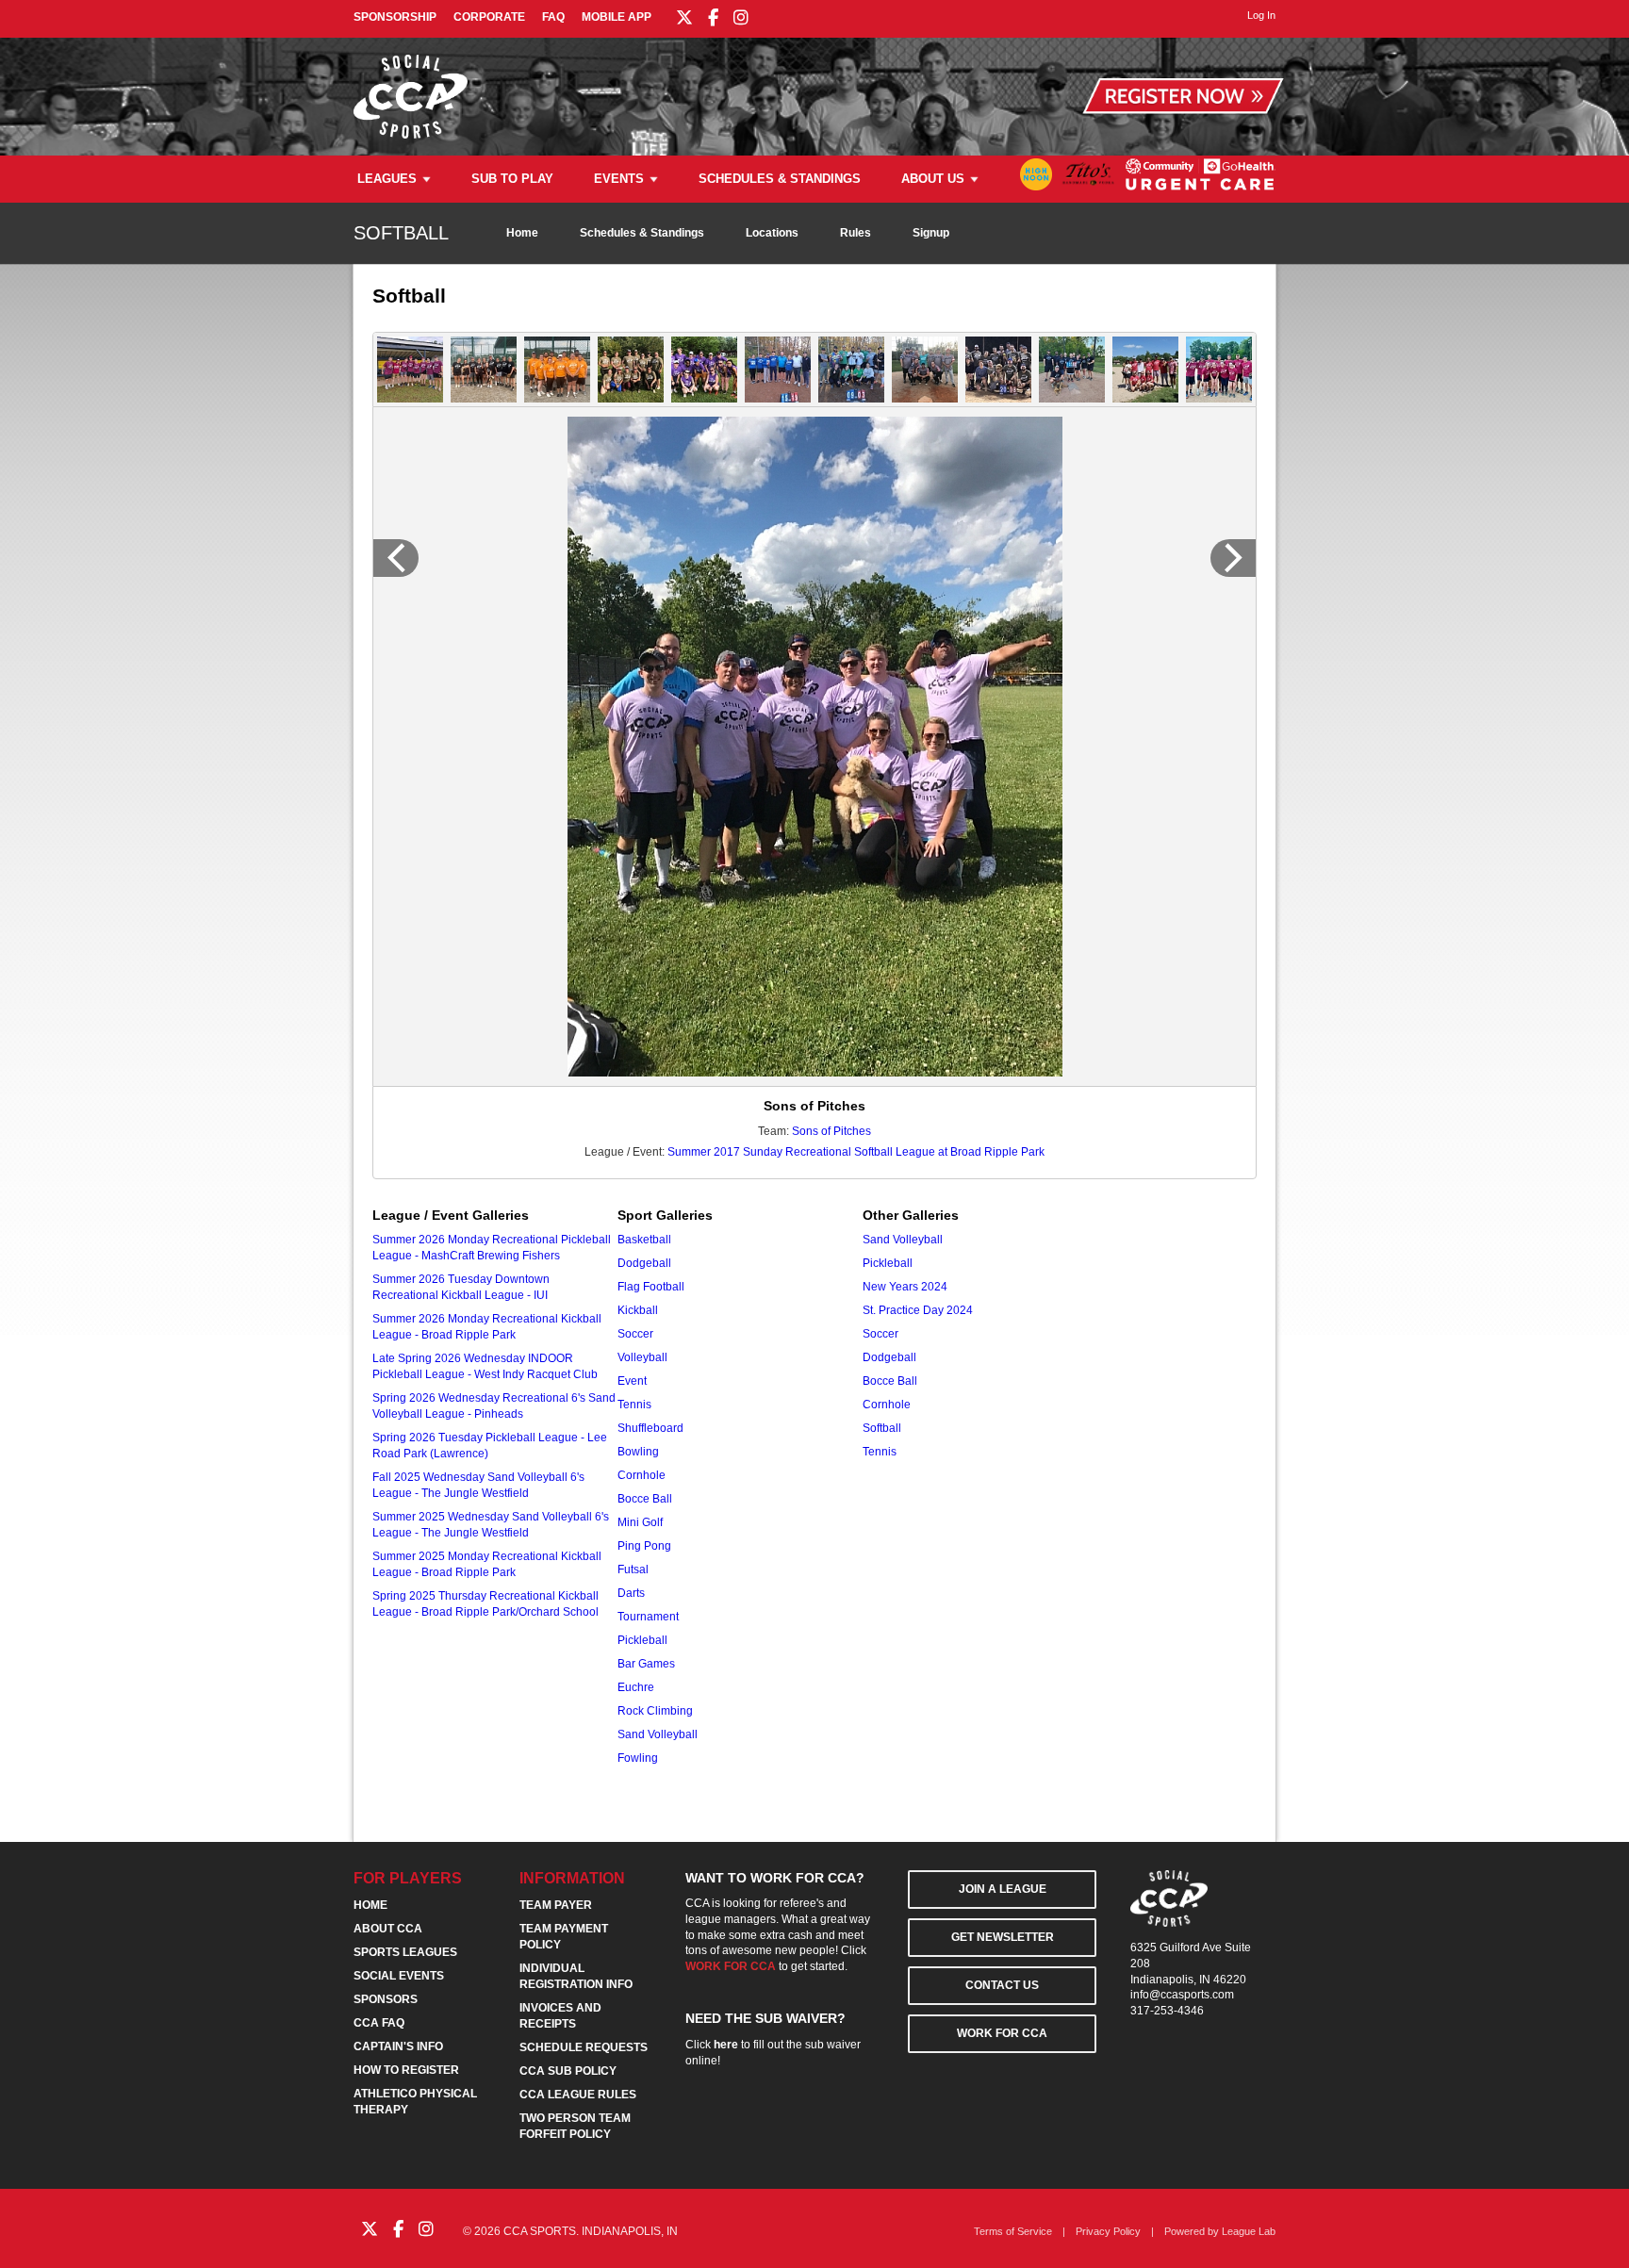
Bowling (638, 1452)
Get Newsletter (1003, 1937)
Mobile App (617, 17)
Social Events (399, 1976)
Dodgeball (644, 1263)
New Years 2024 (905, 1287)
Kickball (638, 1310)
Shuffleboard (650, 1428)
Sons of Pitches (831, 1131)
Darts (631, 1593)
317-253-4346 (1167, 2011)
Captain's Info (398, 2046)
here (726, 2045)
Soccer (635, 1334)
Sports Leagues (405, 1952)
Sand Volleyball (658, 1734)
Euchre (636, 1687)
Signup (931, 233)
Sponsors (386, 1999)
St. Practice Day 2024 (918, 1310)
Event (632, 1381)
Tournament (648, 1617)
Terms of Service (1013, 2231)
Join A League (1003, 1889)
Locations (772, 233)
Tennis (634, 1405)
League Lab (1249, 2231)
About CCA (388, 1929)
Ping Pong (644, 1546)
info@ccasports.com (1182, 1995)
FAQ (553, 17)
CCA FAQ (379, 2023)
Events (619, 179)
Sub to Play (512, 179)
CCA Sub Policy (568, 2071)
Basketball (644, 1240)
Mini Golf (640, 1522)
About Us (933, 179)
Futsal (633, 1570)
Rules (856, 233)
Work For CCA (1002, 2033)
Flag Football (651, 1287)
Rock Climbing (655, 1711)
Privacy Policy (1108, 2231)
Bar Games (646, 1664)
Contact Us (1002, 1985)
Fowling (638, 1758)
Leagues (387, 179)
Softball (882, 1428)
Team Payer (556, 1905)
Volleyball (642, 1357)
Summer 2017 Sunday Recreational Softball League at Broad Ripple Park (856, 1152)
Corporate (489, 17)
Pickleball (642, 1640)
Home (522, 233)
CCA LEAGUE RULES (578, 2095)
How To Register (406, 2070)
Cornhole (642, 1475)
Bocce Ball (645, 1499)
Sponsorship (395, 17)
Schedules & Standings (780, 179)
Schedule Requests (584, 2047)
